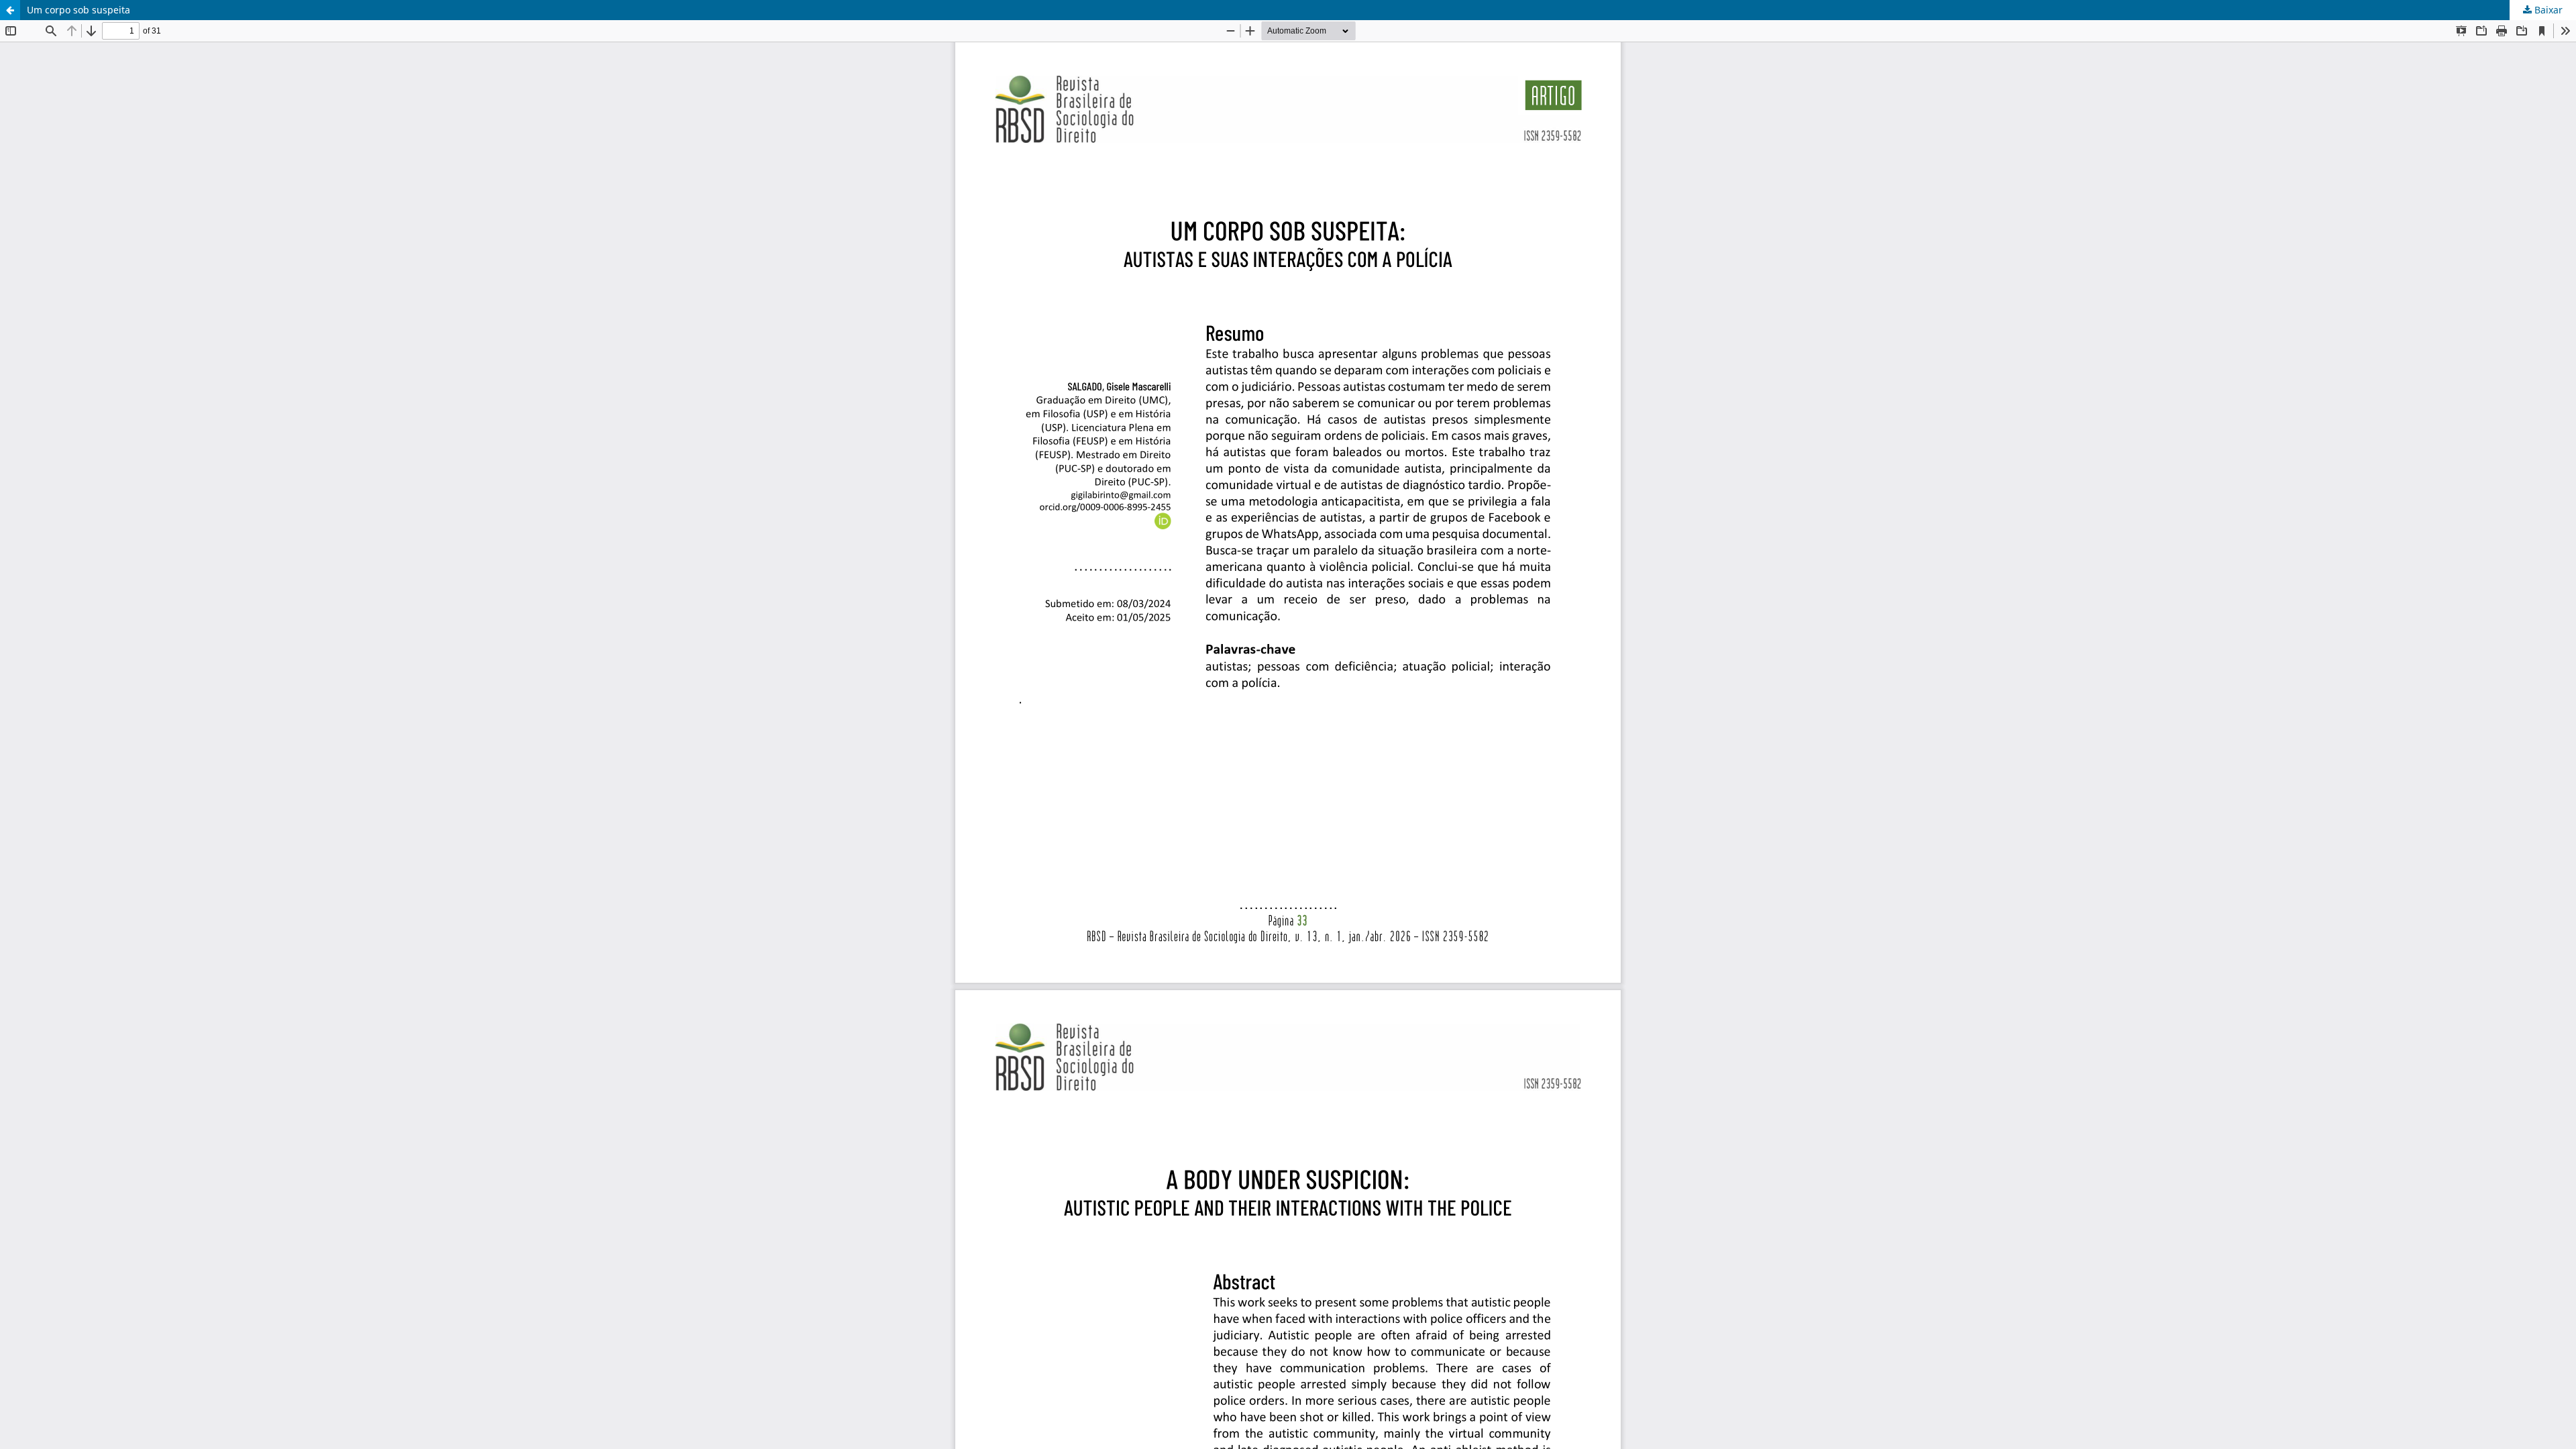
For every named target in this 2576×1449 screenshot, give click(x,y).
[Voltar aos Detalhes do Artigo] (10, 10)
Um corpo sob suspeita (78, 10)
